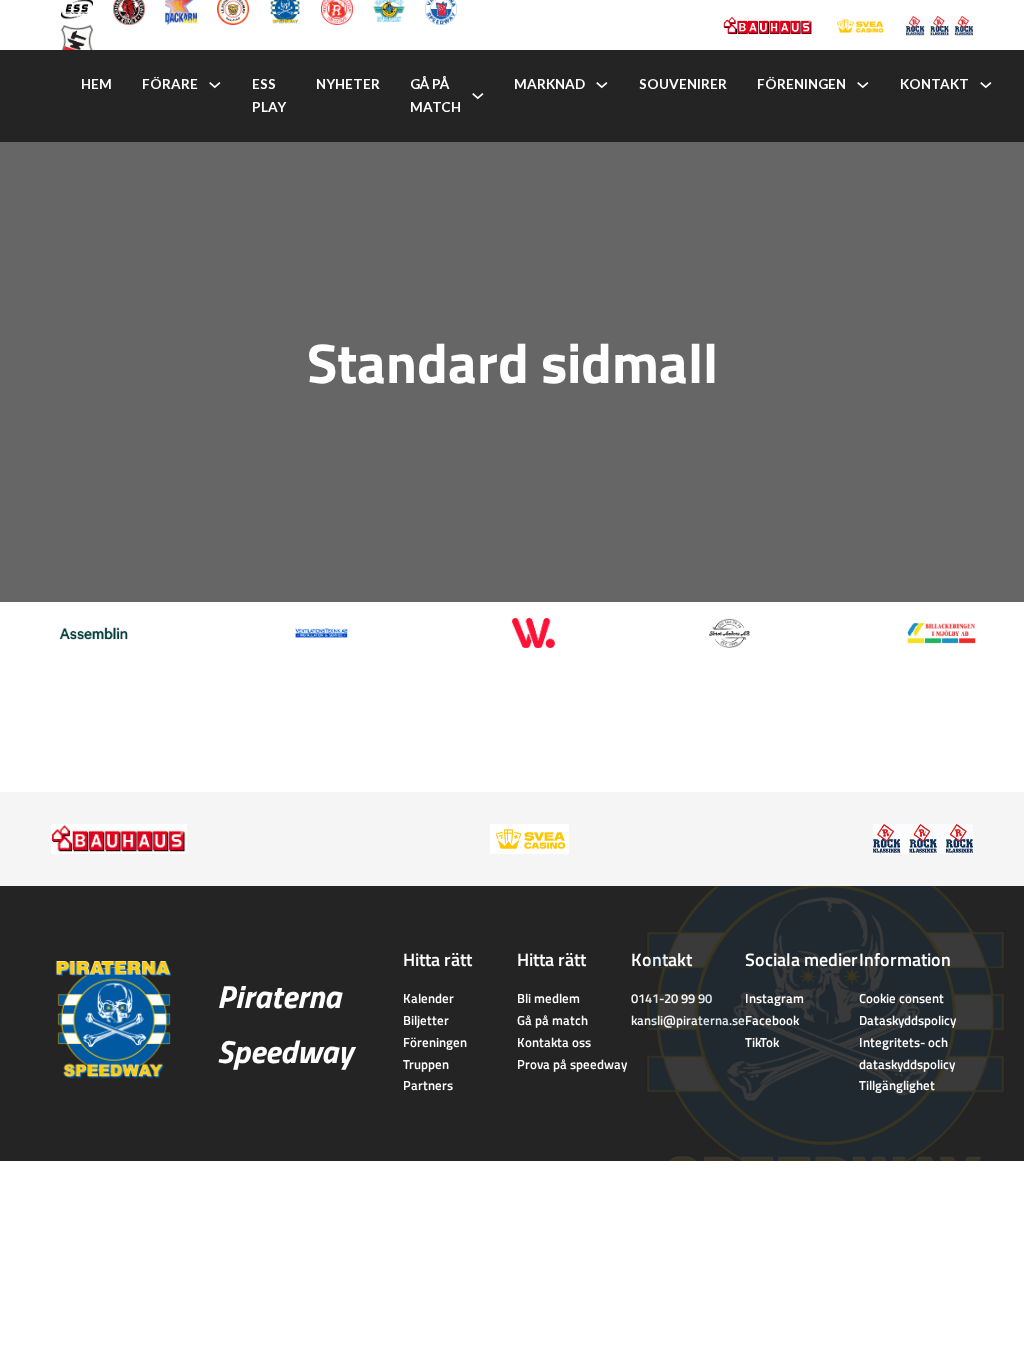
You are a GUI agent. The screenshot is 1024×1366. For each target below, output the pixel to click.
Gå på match (552, 1020)
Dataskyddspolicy (907, 1020)
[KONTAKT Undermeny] (986, 85)
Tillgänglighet (897, 1085)
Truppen (426, 1064)
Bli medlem (548, 998)
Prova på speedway (572, 1064)
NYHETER (348, 84)
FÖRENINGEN (801, 84)
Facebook (772, 1020)
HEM (96, 84)
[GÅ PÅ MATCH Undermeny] (478, 96)
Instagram (774, 998)
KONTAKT (934, 84)
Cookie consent (901, 998)
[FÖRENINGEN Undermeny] (863, 85)
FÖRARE (170, 84)
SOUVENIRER (683, 84)
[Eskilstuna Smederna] (77, 39)
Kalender (428, 998)
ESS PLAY (269, 95)
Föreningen (435, 1042)
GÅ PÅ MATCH (435, 95)
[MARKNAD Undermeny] (602, 85)
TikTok (762, 1042)
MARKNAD (549, 84)
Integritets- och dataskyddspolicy (907, 1053)
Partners (428, 1085)
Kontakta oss (554, 1042)
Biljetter (426, 1020)
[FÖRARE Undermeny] (215, 85)
